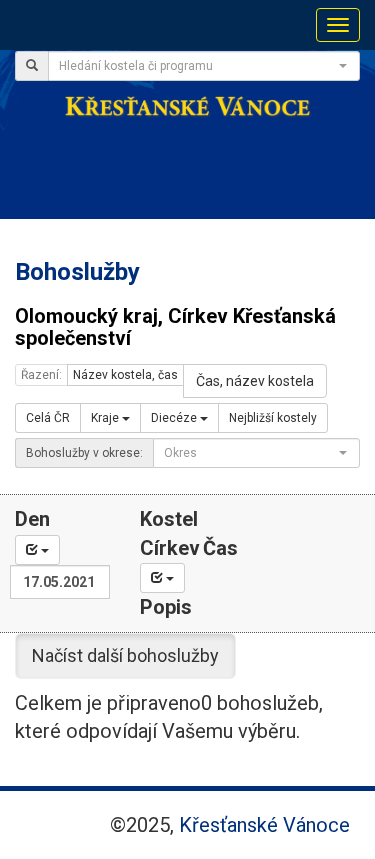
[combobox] (204, 66)
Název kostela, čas (125, 375)
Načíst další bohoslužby (125, 655)
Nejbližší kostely (273, 418)
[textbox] (198, 66)
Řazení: (41, 375)
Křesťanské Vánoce (264, 825)
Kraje (106, 418)
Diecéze (175, 418)
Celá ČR (48, 418)
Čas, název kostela (255, 381)
